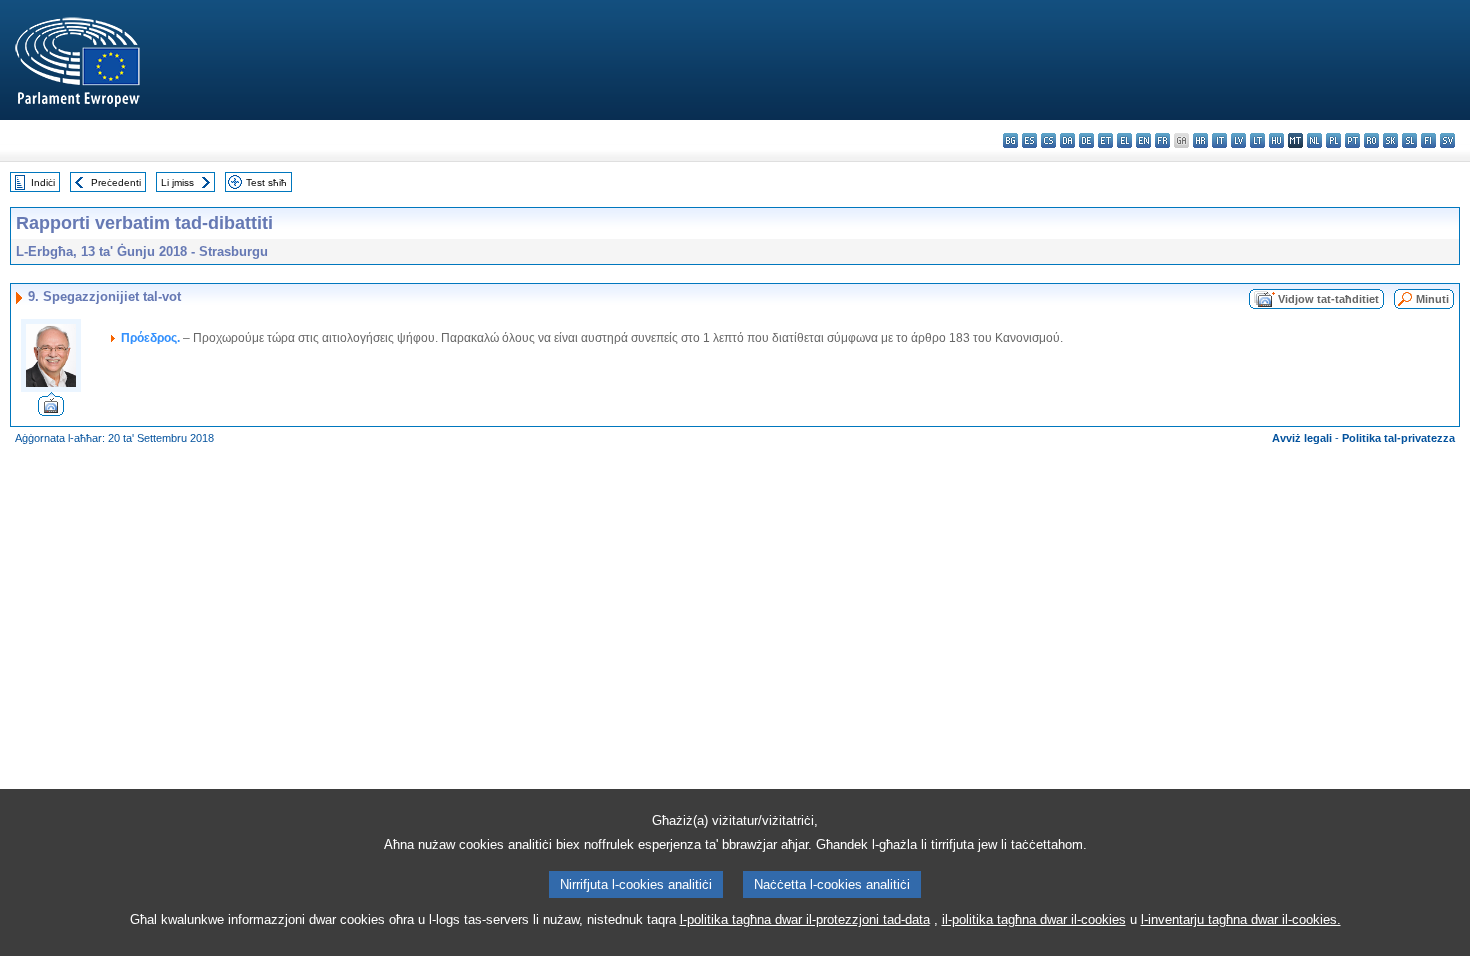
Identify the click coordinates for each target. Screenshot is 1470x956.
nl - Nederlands (1314, 140)
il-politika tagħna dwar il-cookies (1034, 919)
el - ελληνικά (1124, 140)
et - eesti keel (1105, 140)
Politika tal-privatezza (1398, 438)
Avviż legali (1302, 438)
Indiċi (43, 182)
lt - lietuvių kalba (1257, 140)
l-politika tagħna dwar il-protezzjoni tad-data (805, 919)
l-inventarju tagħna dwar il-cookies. (1241, 919)
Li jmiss (177, 182)
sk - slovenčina (1390, 140)
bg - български (1010, 140)
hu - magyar (1276, 140)
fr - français (1162, 140)
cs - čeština (1048, 140)
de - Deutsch (1086, 140)
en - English (1143, 140)
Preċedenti (116, 182)
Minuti (1432, 299)
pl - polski (1333, 140)
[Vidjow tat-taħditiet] (51, 410)
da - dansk (1067, 140)
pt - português (1352, 140)
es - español (1029, 140)
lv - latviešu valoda (1238, 140)
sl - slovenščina (1409, 140)
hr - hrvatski (1200, 140)
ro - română (1371, 140)
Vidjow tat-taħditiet (1328, 299)
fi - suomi (1428, 140)
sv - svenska (1447, 140)
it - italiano (1219, 140)
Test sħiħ (266, 182)
